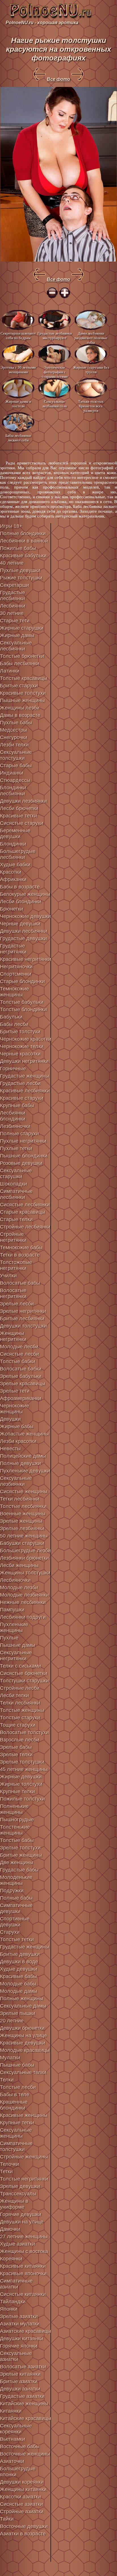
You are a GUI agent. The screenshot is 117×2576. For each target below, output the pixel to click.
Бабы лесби (14, 1024)
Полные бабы (16, 1898)
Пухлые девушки (20, 570)
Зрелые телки (16, 1755)
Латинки (10, 671)
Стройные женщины (24, 2157)
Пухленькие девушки (25, 1471)
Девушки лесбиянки (24, 931)
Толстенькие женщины (15, 1830)
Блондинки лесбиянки (13, 791)
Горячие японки (19, 2346)
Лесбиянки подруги (23, 1617)
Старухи (10, 1932)
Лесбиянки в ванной (24, 541)
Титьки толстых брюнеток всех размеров (91, 406)
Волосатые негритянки (13, 1293)
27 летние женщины (24, 2237)
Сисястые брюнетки (24, 1673)
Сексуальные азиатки (16, 2356)
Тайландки (13, 2302)
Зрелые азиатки (19, 2316)
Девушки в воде (19, 1962)
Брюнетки (12, 909)
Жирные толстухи (21, 1784)
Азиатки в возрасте (23, 2534)
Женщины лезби (20, 708)
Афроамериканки (21, 1398)
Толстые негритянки (24, 2179)
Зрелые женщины (21, 1521)
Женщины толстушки (25, 1573)
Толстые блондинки (23, 1009)
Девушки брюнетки (22, 2028)
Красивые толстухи (23, 693)
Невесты (10, 1449)
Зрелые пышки (18, 2013)
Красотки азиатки (20, 2497)
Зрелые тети (15, 1391)
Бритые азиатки (19, 2381)
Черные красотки (20, 1054)
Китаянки (11, 2411)
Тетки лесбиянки (20, 1499)
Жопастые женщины (24, 1434)
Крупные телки (17, 1791)
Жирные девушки (21, 1777)
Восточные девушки (24, 2526)
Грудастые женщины (25, 1076)
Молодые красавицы (25, 2050)
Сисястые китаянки (23, 2294)
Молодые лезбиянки (24, 1595)
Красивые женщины (24, 2115)
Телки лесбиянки (20, 1703)
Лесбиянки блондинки (13, 1116)
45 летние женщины (24, 1769)
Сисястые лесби (19, 1354)
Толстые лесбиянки (23, 1506)
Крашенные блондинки (14, 2105)
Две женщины (17, 1862)
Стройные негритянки (13, 1237)
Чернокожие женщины (14, 1409)
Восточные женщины (25, 2454)
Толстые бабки (18, 1361)
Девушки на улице (22, 2222)
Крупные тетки (17, 2123)
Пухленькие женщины (14, 1627)
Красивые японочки (23, 2273)
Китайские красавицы (26, 2418)
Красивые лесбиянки (25, 1091)
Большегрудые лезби (25, 1551)
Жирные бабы (17, 1426)
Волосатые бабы (20, 1283)
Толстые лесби (18, 2087)
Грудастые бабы (19, 1870)
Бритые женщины (21, 1855)
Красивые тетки (18, 816)
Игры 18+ (11, 526)
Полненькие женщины (14, 1809)
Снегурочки (14, 737)
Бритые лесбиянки (22, 1319)
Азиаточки (12, 2461)
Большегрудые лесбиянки (18, 854)
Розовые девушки (21, 1163)
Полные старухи (19, 1134)
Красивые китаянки (23, 2266)
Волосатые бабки (21, 1369)
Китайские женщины (24, 2404)
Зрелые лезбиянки (22, 1528)
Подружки (12, 1891)
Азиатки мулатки (20, 2324)
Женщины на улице (23, 2035)
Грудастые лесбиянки (12, 595)
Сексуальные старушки (16, 1174)
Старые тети (15, 621)
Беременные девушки (15, 834)
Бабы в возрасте (20, 887)
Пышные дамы (18, 1645)
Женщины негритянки (13, 1336)
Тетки (6, 2172)
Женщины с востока (24, 2251)
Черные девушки (20, 924)
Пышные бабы (17, 2065)
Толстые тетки (17, 1939)
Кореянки (11, 2259)
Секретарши (14, 585)
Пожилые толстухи (22, 1799)
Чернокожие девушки (25, 916)
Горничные (13, 1069)
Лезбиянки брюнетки (24, 1558)
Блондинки (13, 844)
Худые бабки (15, 865)
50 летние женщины (24, 1536)
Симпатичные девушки (16, 1908)
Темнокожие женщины (14, 992)
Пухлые (9, 1638)
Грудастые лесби (20, 1083)
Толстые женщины (22, 1710)
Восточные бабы (20, 2446)
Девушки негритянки (24, 1061)
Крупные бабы (17, 1106)
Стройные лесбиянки (25, 1227)
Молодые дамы (19, 1991)
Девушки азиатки (20, 2389)
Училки (8, 1276)
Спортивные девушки (15, 1922)
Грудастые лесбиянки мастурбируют (55, 336)
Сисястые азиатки (21, 2504)
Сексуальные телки (23, 2072)
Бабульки (11, 1017)
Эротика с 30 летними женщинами (18, 370)
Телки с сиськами (20, 1666)
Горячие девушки (21, 2214)
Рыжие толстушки (21, 578)
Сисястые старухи (22, 823)
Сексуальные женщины (16, 2133)
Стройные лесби (20, 1688)
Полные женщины (22, 1999)
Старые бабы (16, 766)
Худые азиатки (17, 2244)
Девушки (10, 1419)
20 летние (12, 2021)
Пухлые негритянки (23, 1141)
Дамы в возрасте (20, 715)
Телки (7, 2080)
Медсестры (13, 730)
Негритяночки (16, 967)
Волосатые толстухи (24, 1732)
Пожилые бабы (18, 548)
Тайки (7, 2519)
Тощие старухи (18, 1725)
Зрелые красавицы (23, 1384)
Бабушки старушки (22, 1543)
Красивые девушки (23, 2043)
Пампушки (12, 1610)
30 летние (12, 613)
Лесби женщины (19, 1565)
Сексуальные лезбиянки (16, 1481)
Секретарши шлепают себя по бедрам (18, 336)
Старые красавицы (23, 1212)
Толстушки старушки (24, 1681)
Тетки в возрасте (20, 1255)
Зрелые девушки (20, 2186)
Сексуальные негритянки (16, 1656)
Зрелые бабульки (21, 1376)
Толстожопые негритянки (16, 1265)
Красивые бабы (18, 1976)
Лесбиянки (13, 606)
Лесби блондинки (21, 902)
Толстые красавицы (24, 678)
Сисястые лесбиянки (25, 1205)
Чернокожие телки (22, 1046)
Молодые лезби (19, 1588)
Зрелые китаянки (20, 2374)
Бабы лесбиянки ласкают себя (18, 438)
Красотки (11, 872)
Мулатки (10, 2058)
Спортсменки (16, 974)
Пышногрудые (17, 1820)
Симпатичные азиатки (16, 2284)
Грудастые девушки (23, 938)
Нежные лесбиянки (23, 1602)
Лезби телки (14, 745)
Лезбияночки (15, 1126)
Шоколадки (13, 1184)
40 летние (12, 563)
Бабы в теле (15, 2095)
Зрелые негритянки (23, 1311)
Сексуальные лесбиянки (16, 646)
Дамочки (10, 2229)
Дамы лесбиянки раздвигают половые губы (91, 338)
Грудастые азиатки (22, 2396)
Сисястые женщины (24, 1492)
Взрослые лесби (20, 1740)
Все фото (58, 79)
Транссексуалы (18, 2194)
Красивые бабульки (23, 556)
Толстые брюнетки (22, 656)
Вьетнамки (12, 2439)
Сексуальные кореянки (16, 2429)
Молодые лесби (19, 1347)
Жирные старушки (22, 628)
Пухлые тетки (16, 1148)
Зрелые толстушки (22, 1762)
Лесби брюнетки (19, 808)
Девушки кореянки (22, 2482)
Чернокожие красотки (26, 1039)
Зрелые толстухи (20, 1848)
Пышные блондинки (24, 1156)
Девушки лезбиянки (23, 801)
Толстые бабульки (22, 1002)
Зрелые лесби (17, 1304)
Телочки (10, 2164)
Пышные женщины (22, 700)
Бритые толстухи (20, 1032)
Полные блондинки (23, 533)
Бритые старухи (19, 686)
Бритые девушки (20, 1954)
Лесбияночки (15, 1580)
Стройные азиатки (22, 2512)
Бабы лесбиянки (20, 664)
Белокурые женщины (25, 894)
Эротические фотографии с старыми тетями (55, 372)
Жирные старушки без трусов (91, 370)
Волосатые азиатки (23, 2367)
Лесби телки (14, 1695)
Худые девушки (19, 1969)
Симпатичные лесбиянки (16, 1194)
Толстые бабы (17, 1840)
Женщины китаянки (23, 2489)
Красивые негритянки (26, 959)
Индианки (12, 773)
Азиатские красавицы (26, 2331)
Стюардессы (15, 780)
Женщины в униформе (14, 2204)
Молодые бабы (18, 1984)
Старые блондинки (22, 981)
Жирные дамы (17, 635)
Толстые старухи (20, 1718)
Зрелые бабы (16, 1747)
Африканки (13, 879)
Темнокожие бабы (21, 1248)
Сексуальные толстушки (16, 755)
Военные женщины (23, 1514)
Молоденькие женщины (16, 1880)
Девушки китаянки (22, 2339)
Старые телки (16, 1219)
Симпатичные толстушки (16, 2146)
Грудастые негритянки (13, 949)
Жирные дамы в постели (18, 404)
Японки (9, 2309)
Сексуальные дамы (23, 2006)
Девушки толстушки (23, 1326)
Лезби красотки (18, 1441)
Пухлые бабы (16, 723)
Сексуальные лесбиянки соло (55, 404)
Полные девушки (20, 1463)
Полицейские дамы (23, 1456)
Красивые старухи (22, 1098)
